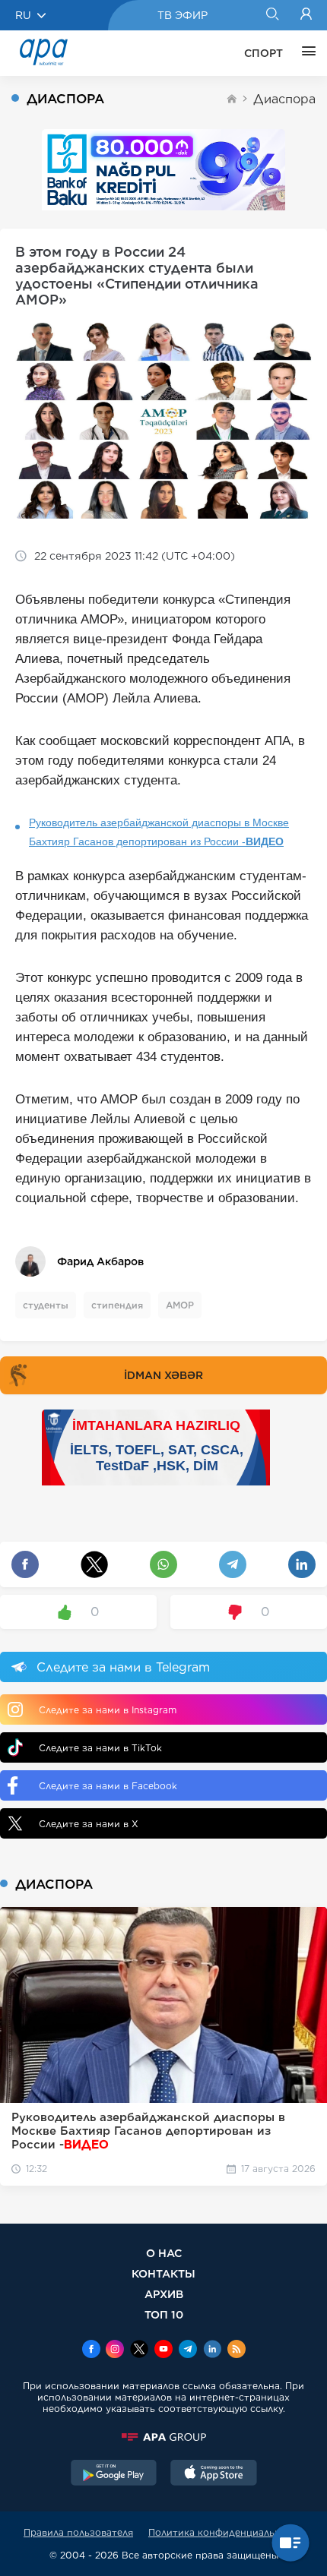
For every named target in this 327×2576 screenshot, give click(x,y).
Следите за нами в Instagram (108, 1710)
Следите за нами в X (89, 1824)
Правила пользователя (78, 2532)
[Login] (306, 15)
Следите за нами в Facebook (108, 1786)
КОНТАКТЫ (163, 2273)
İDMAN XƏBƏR (163, 1375)
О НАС (164, 2253)
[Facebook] (91, 2350)
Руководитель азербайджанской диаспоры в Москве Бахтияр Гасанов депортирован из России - (159, 832)
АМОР (180, 1305)
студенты (46, 1305)
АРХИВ (164, 2294)
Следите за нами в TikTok (100, 1748)
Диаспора (284, 99)
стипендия (117, 1305)
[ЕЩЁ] (305, 53)
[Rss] (237, 2350)
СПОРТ (264, 53)
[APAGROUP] (163, 2437)
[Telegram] (188, 2350)
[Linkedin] (212, 2350)
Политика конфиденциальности (226, 2532)
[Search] (272, 15)
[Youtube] (163, 2350)
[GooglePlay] (114, 2474)
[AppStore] (214, 2474)
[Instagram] (115, 2350)
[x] (139, 2350)
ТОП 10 (164, 2314)
